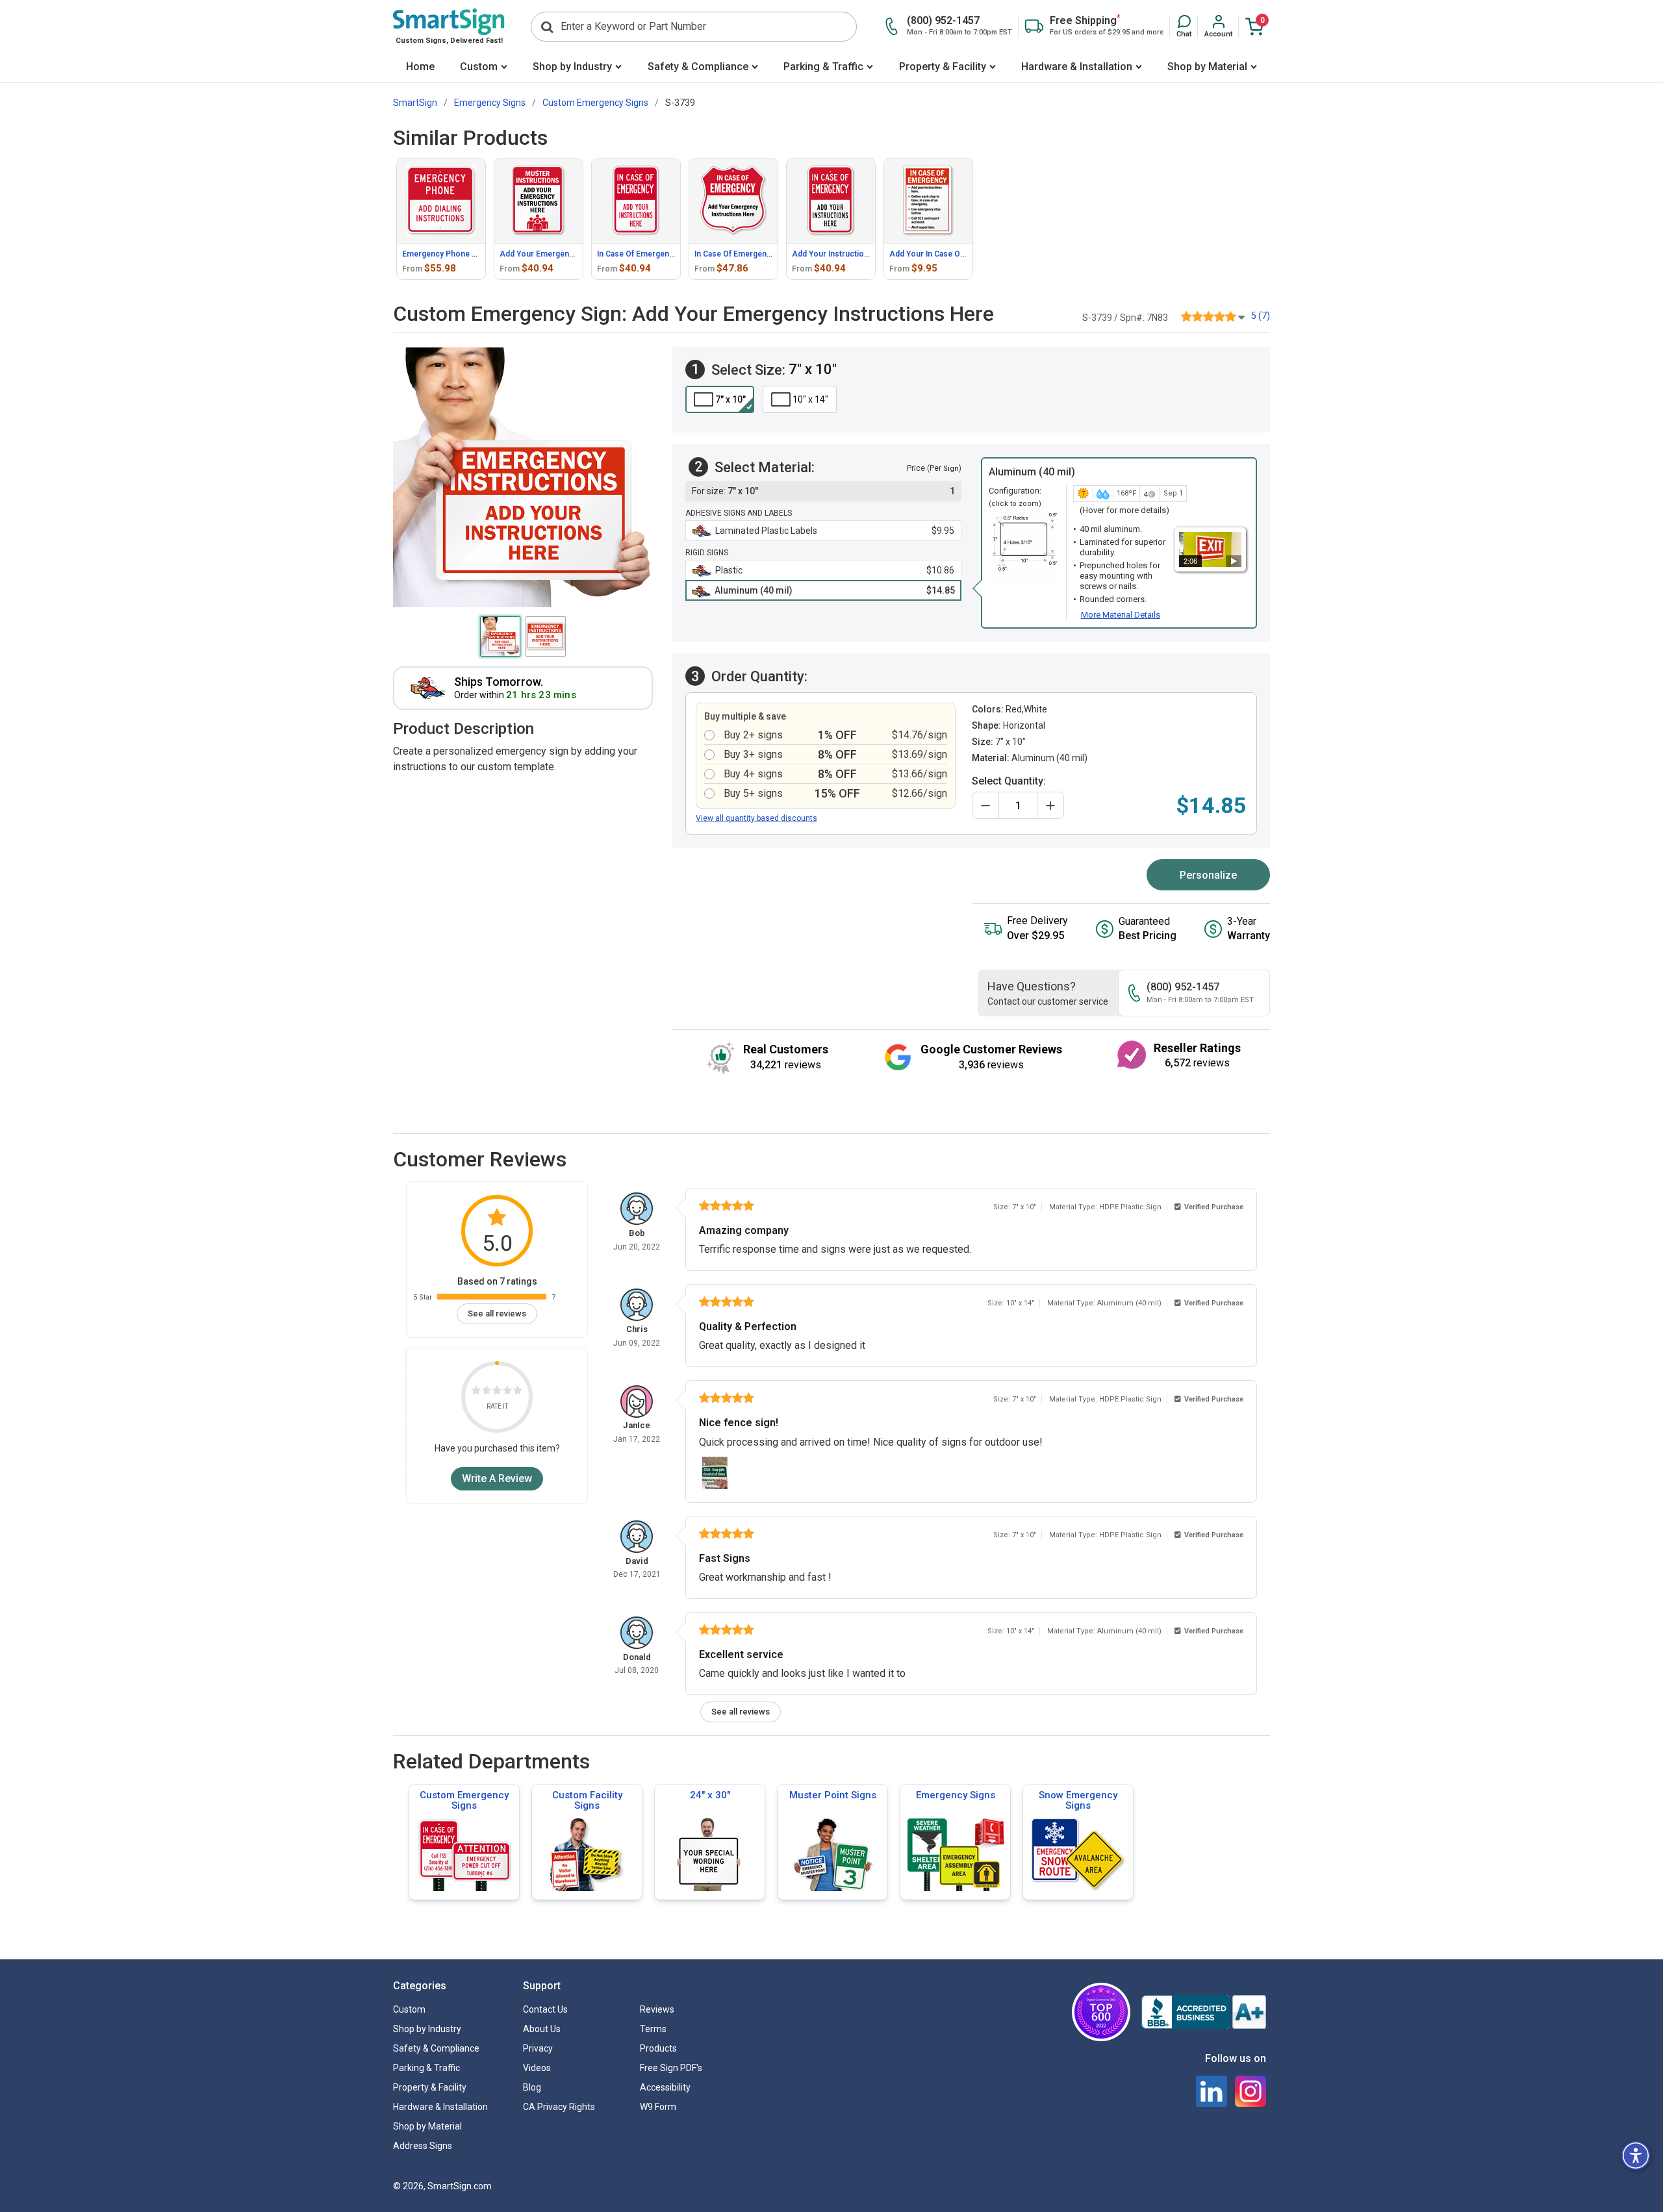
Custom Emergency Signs (464, 1800)
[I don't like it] (487, 1392)
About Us (542, 2029)
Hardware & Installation (1077, 67)
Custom (479, 67)
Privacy (538, 2048)
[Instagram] (1250, 2091)
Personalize (1208, 875)
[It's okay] (497, 1392)
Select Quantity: (1009, 781)
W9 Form (658, 2107)
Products (658, 2048)
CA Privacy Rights (559, 2107)
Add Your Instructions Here (843, 254)
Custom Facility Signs (587, 1800)
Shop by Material (1207, 67)
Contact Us (545, 2009)
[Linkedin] (1212, 2091)
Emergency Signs (956, 1795)
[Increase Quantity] (1050, 805)
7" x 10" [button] (730, 399)
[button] (1184, 27)
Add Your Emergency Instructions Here (572, 254)
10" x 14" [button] (810, 399)
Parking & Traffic (823, 67)
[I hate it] (476, 1392)
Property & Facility (943, 67)
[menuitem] (420, 68)
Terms (653, 2029)
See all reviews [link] (497, 1313)
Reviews (657, 2009)
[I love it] (518, 1392)
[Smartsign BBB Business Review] (1204, 2012)
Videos (537, 2068)
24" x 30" (710, 1795)
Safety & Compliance (698, 67)
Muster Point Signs (833, 1795)
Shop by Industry (572, 67)
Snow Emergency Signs (1078, 1800)
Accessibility (665, 2087)
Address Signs (423, 2146)
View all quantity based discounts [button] (756, 818)
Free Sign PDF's (671, 2068)
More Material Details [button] (1121, 615)
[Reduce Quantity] (985, 805)
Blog (532, 2087)
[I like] (507, 1392)
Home (420, 67)
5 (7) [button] (1261, 316)
